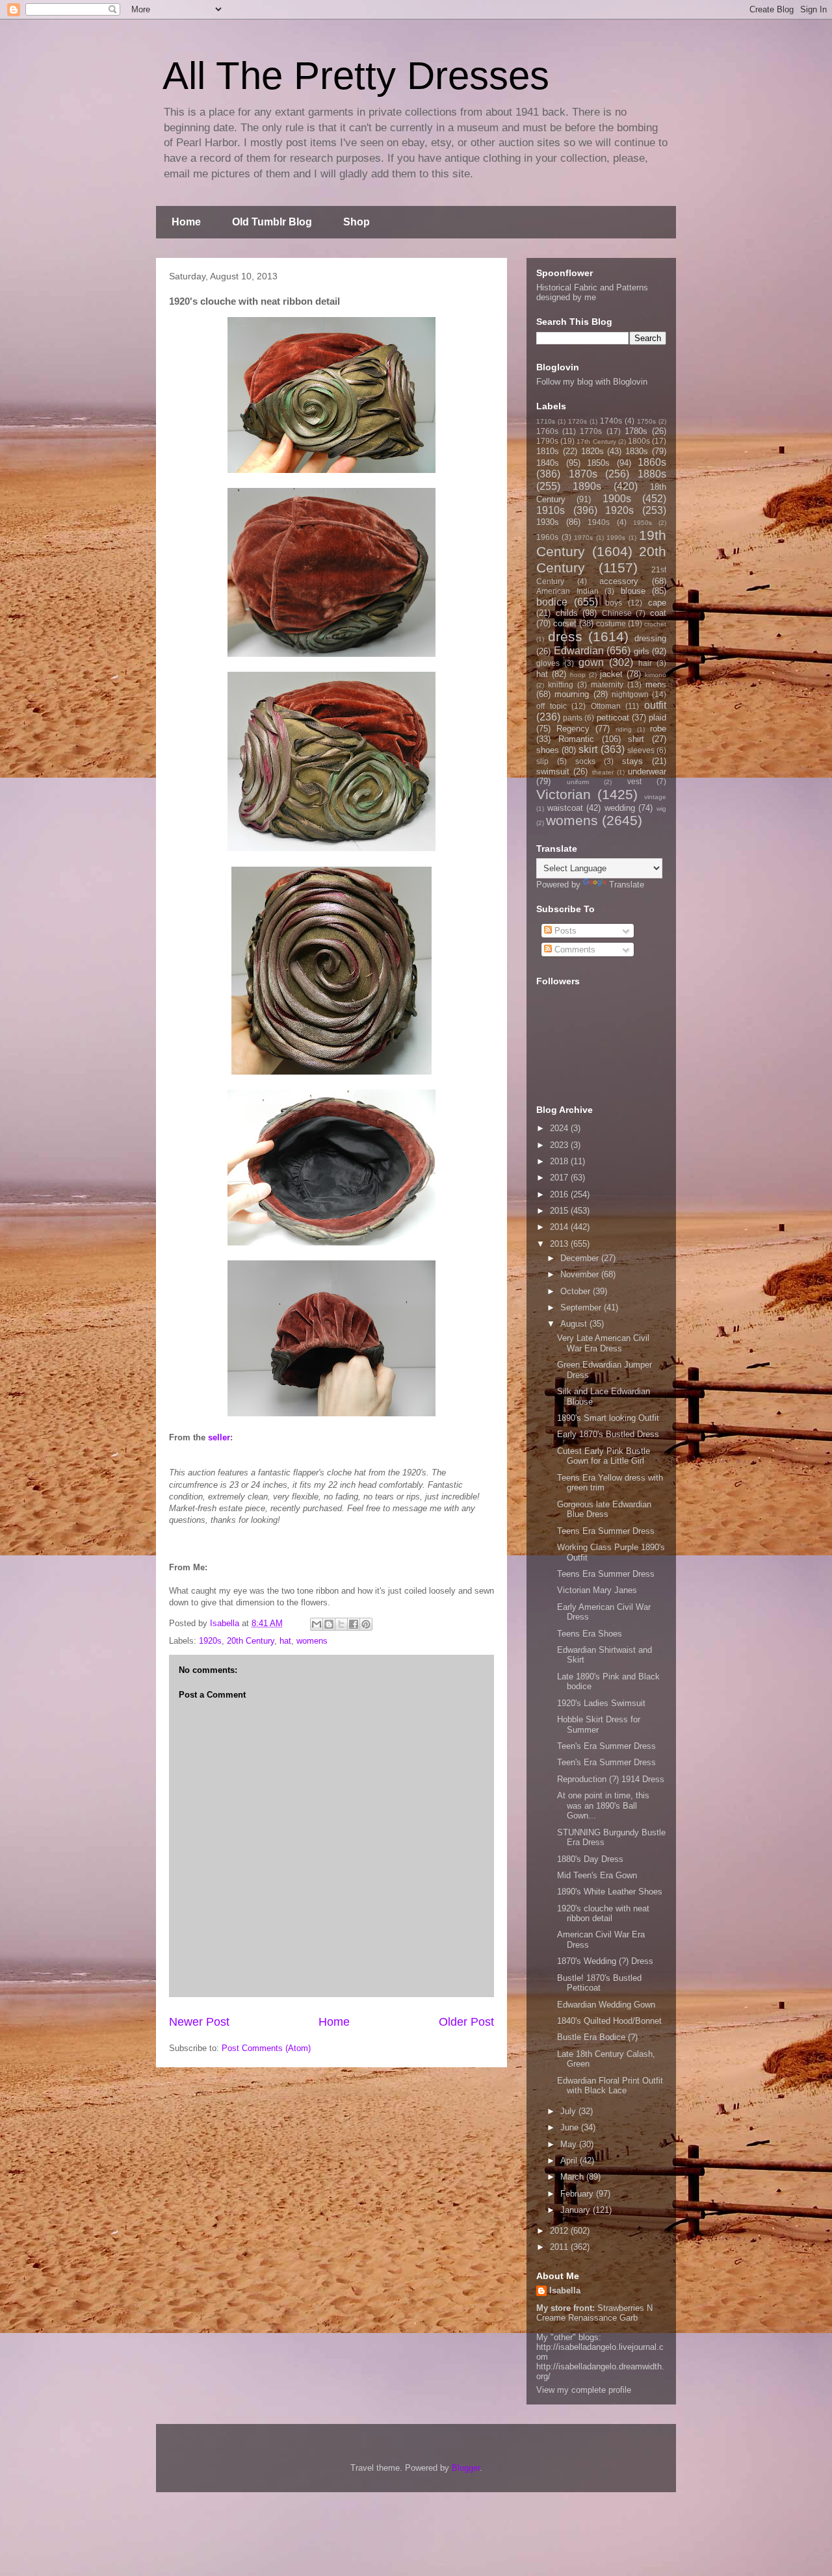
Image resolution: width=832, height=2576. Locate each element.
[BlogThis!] (329, 1624)
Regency (573, 729)
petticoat (613, 718)
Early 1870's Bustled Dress (608, 1434)
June (571, 2127)
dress (565, 636)
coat (658, 613)
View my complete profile (584, 2390)
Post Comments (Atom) (266, 2048)
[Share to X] (341, 1624)
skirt (588, 749)
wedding (620, 808)
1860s (652, 462)
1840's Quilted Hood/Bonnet (609, 2021)
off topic (552, 706)
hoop (578, 675)
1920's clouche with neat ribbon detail (603, 1914)
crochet (655, 624)
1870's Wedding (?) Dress (605, 1961)
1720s (578, 421)
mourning (572, 694)
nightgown (630, 694)
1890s (587, 486)
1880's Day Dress (590, 1859)
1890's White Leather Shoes (610, 1892)
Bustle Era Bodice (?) (597, 2037)
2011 (560, 2247)
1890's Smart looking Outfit (608, 1418)
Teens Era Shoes (590, 1634)
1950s (643, 523)
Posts (564, 931)
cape (657, 603)
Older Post (466, 2022)
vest (634, 781)
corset (565, 623)
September (582, 1307)
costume (611, 623)
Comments (574, 950)
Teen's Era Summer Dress (606, 1746)
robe (658, 729)
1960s (547, 537)
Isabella (565, 2290)
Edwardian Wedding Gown (606, 2005)
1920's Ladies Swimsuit (601, 1703)
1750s (646, 421)
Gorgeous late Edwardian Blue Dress (604, 1510)
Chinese (617, 613)
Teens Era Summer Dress (606, 1531)
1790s (547, 441)
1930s (548, 522)
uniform (578, 782)
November (581, 1274)
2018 (560, 1161)
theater (603, 772)
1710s (546, 421)
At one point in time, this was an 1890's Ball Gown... (603, 1805)
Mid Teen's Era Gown (597, 1875)
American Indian (567, 591)
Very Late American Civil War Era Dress (603, 1343)
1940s (599, 522)
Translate (627, 885)
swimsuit (553, 772)
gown (591, 662)
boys (614, 603)
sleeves (641, 750)
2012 (560, 2231)
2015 (560, 1211)
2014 (560, 1227)
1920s (210, 1641)
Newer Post (199, 2022)
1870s (583, 474)
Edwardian (579, 651)
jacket (611, 674)
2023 (560, 1145)
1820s (592, 451)
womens (312, 1641)
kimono (656, 675)
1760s (547, 431)
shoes (548, 750)
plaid (657, 718)
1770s (591, 431)
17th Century (596, 441)
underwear (647, 772)
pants (573, 718)
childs (567, 613)
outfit (655, 705)
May (570, 2144)
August (575, 1324)
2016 (560, 1194)
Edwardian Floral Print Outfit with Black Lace (610, 2086)
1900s (617, 499)
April (570, 2161)
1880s (652, 474)
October (577, 1291)
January (577, 2210)
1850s (598, 463)
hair (645, 663)
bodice (552, 602)
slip (542, 761)
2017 (560, 1178)
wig (661, 809)
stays (632, 761)
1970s (583, 538)
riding (624, 729)
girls (642, 651)
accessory (619, 581)
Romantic (576, 739)
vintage (655, 797)
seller (219, 1437)
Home (186, 222)
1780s (636, 431)
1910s (551, 510)
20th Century (251, 1641)
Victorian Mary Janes (597, 1590)
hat (285, 1641)
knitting (561, 684)
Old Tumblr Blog (272, 222)
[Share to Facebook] (354, 1624)
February (578, 2194)
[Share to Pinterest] (366, 1624)
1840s (548, 463)
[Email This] (317, 1624)
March (573, 2177)
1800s (639, 441)
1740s (611, 421)
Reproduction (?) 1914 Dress (611, 1779)
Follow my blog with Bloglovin (592, 382)
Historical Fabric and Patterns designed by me (592, 292)
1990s (616, 538)
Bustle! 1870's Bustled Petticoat (599, 1983)
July (569, 2111)
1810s (548, 451)
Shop (357, 222)
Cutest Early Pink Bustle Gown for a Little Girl (604, 1456)
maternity (607, 684)
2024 (560, 1128)
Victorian (564, 794)
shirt (636, 739)
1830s (637, 451)
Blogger (466, 2468)
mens (656, 684)
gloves (548, 663)
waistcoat (565, 808)
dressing (650, 638)
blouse (633, 591)
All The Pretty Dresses (356, 76)
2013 (560, 1244)
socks (585, 761)
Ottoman (606, 706)
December (581, 1258)
